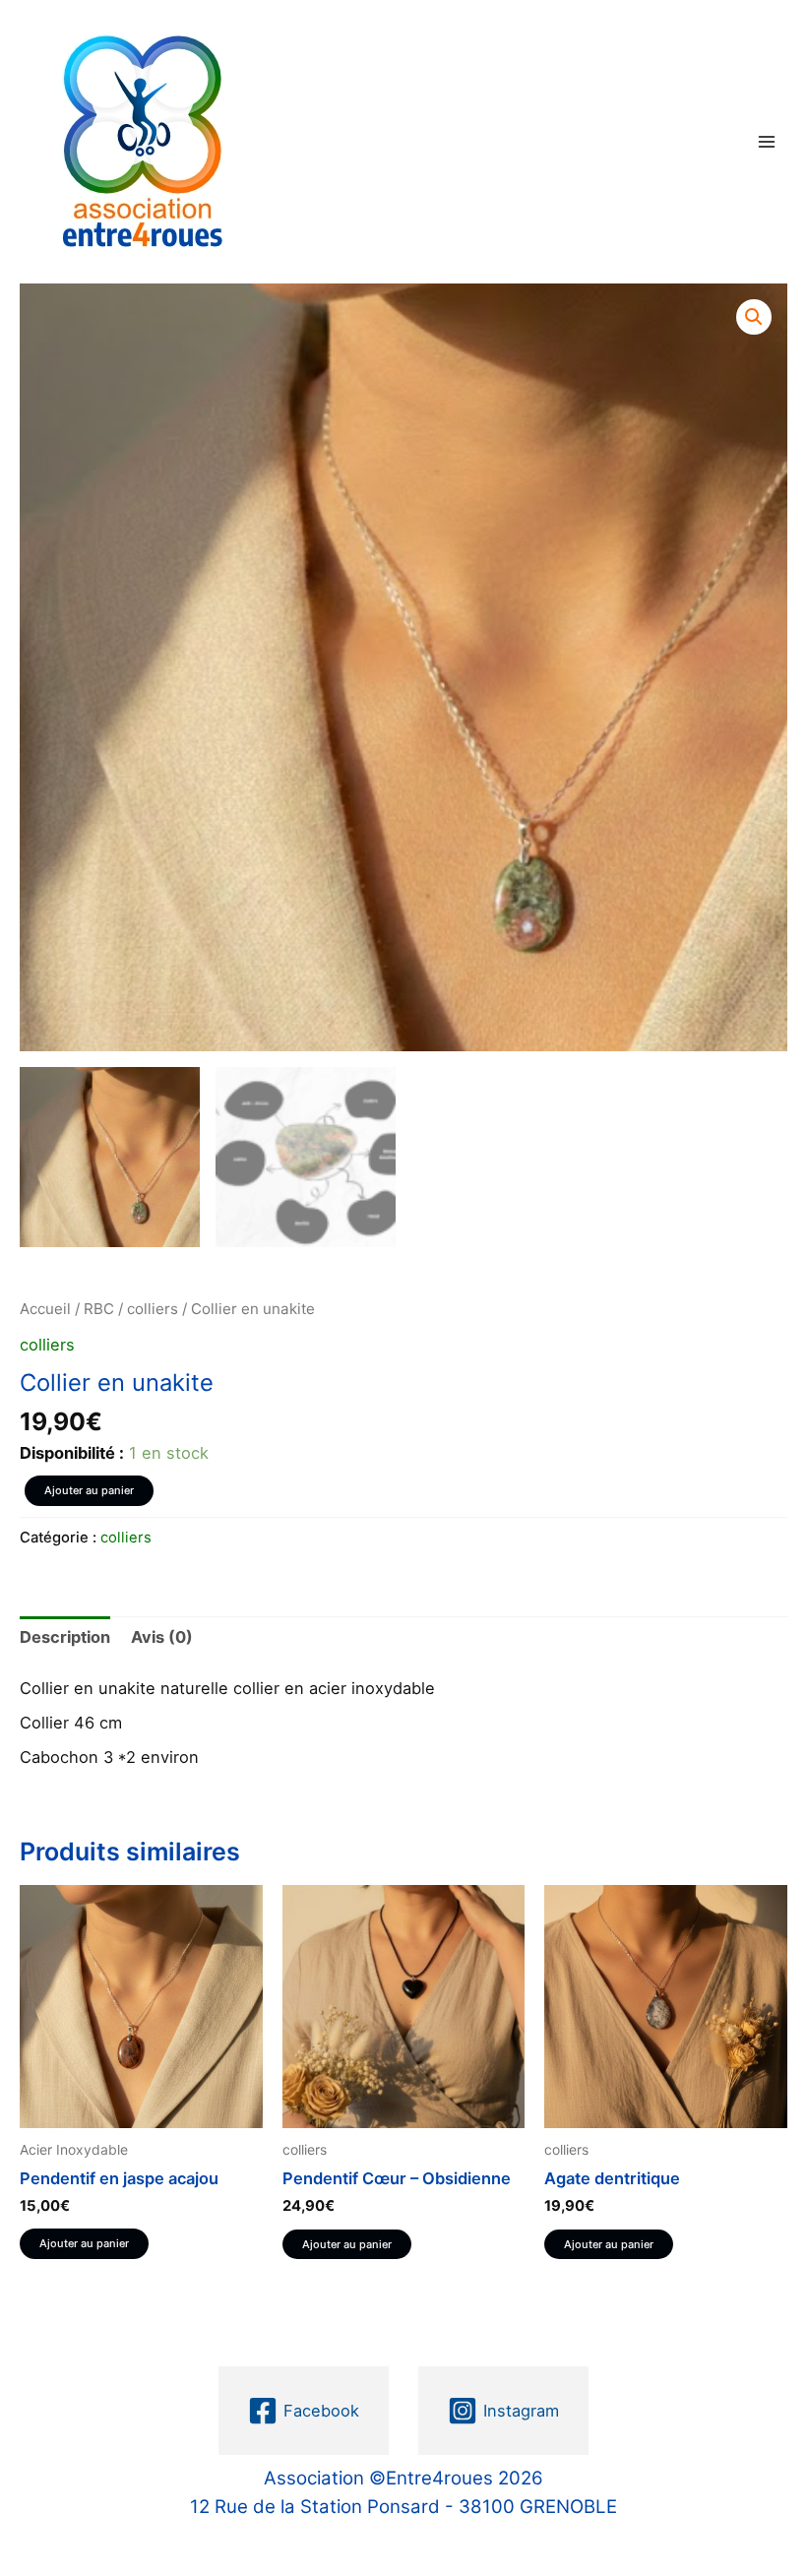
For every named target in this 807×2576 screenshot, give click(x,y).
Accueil (45, 1309)
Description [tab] (65, 1637)
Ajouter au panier (89, 1490)
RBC (99, 1309)
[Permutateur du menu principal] (766, 141)
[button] (754, 317)
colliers (153, 1309)
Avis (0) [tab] (162, 1637)
